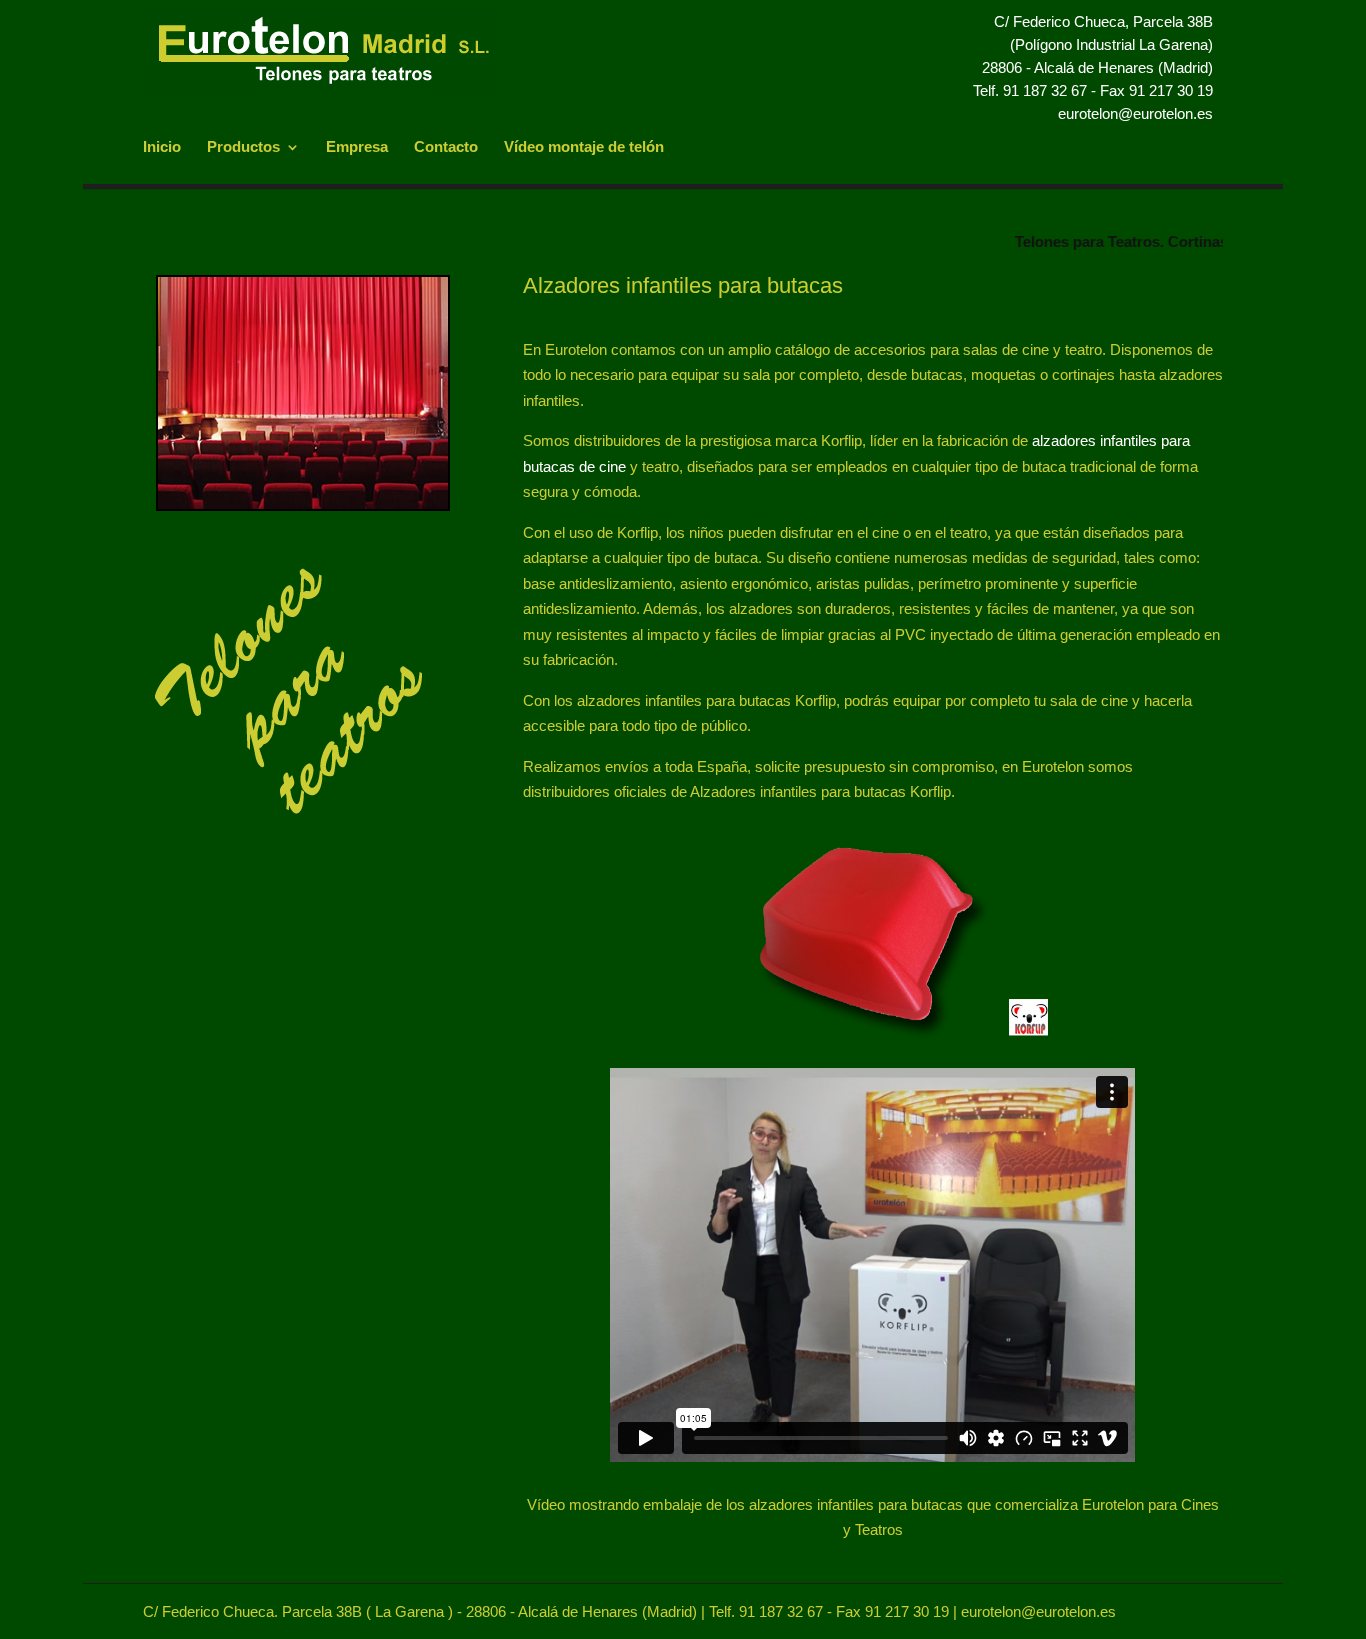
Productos (243, 147)
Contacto (446, 147)
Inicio (162, 147)
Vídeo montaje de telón (584, 147)
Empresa (357, 147)
